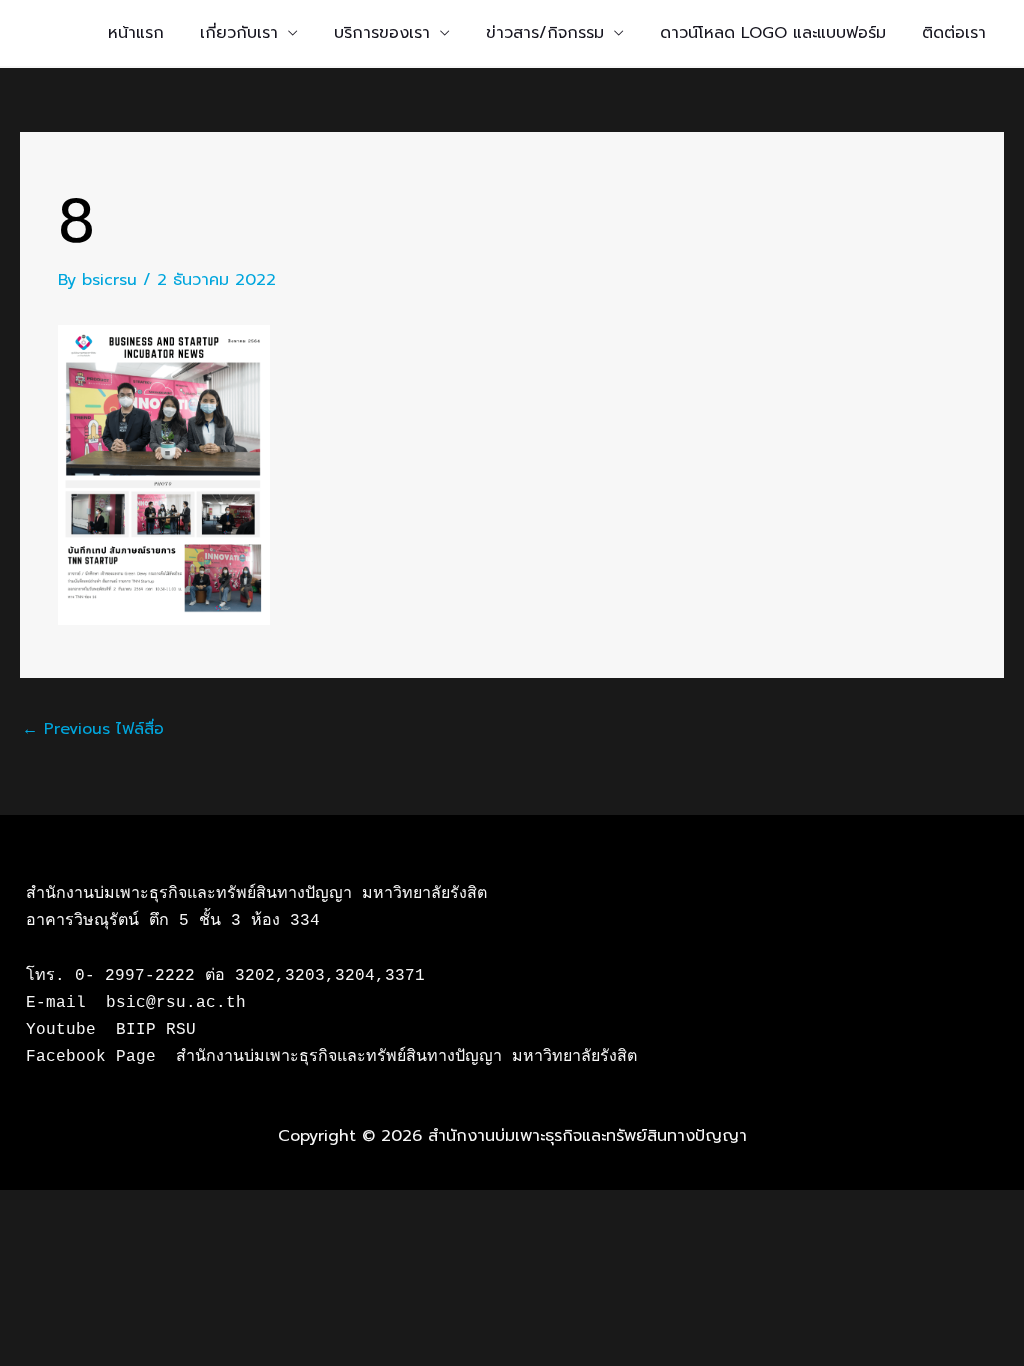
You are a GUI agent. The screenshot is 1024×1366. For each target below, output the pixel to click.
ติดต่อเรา (954, 33)
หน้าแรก (136, 33)
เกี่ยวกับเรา (239, 33)
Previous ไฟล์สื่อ (93, 729)
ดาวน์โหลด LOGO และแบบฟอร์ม (773, 33)
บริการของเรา (382, 33)
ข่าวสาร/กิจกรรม (545, 33)
